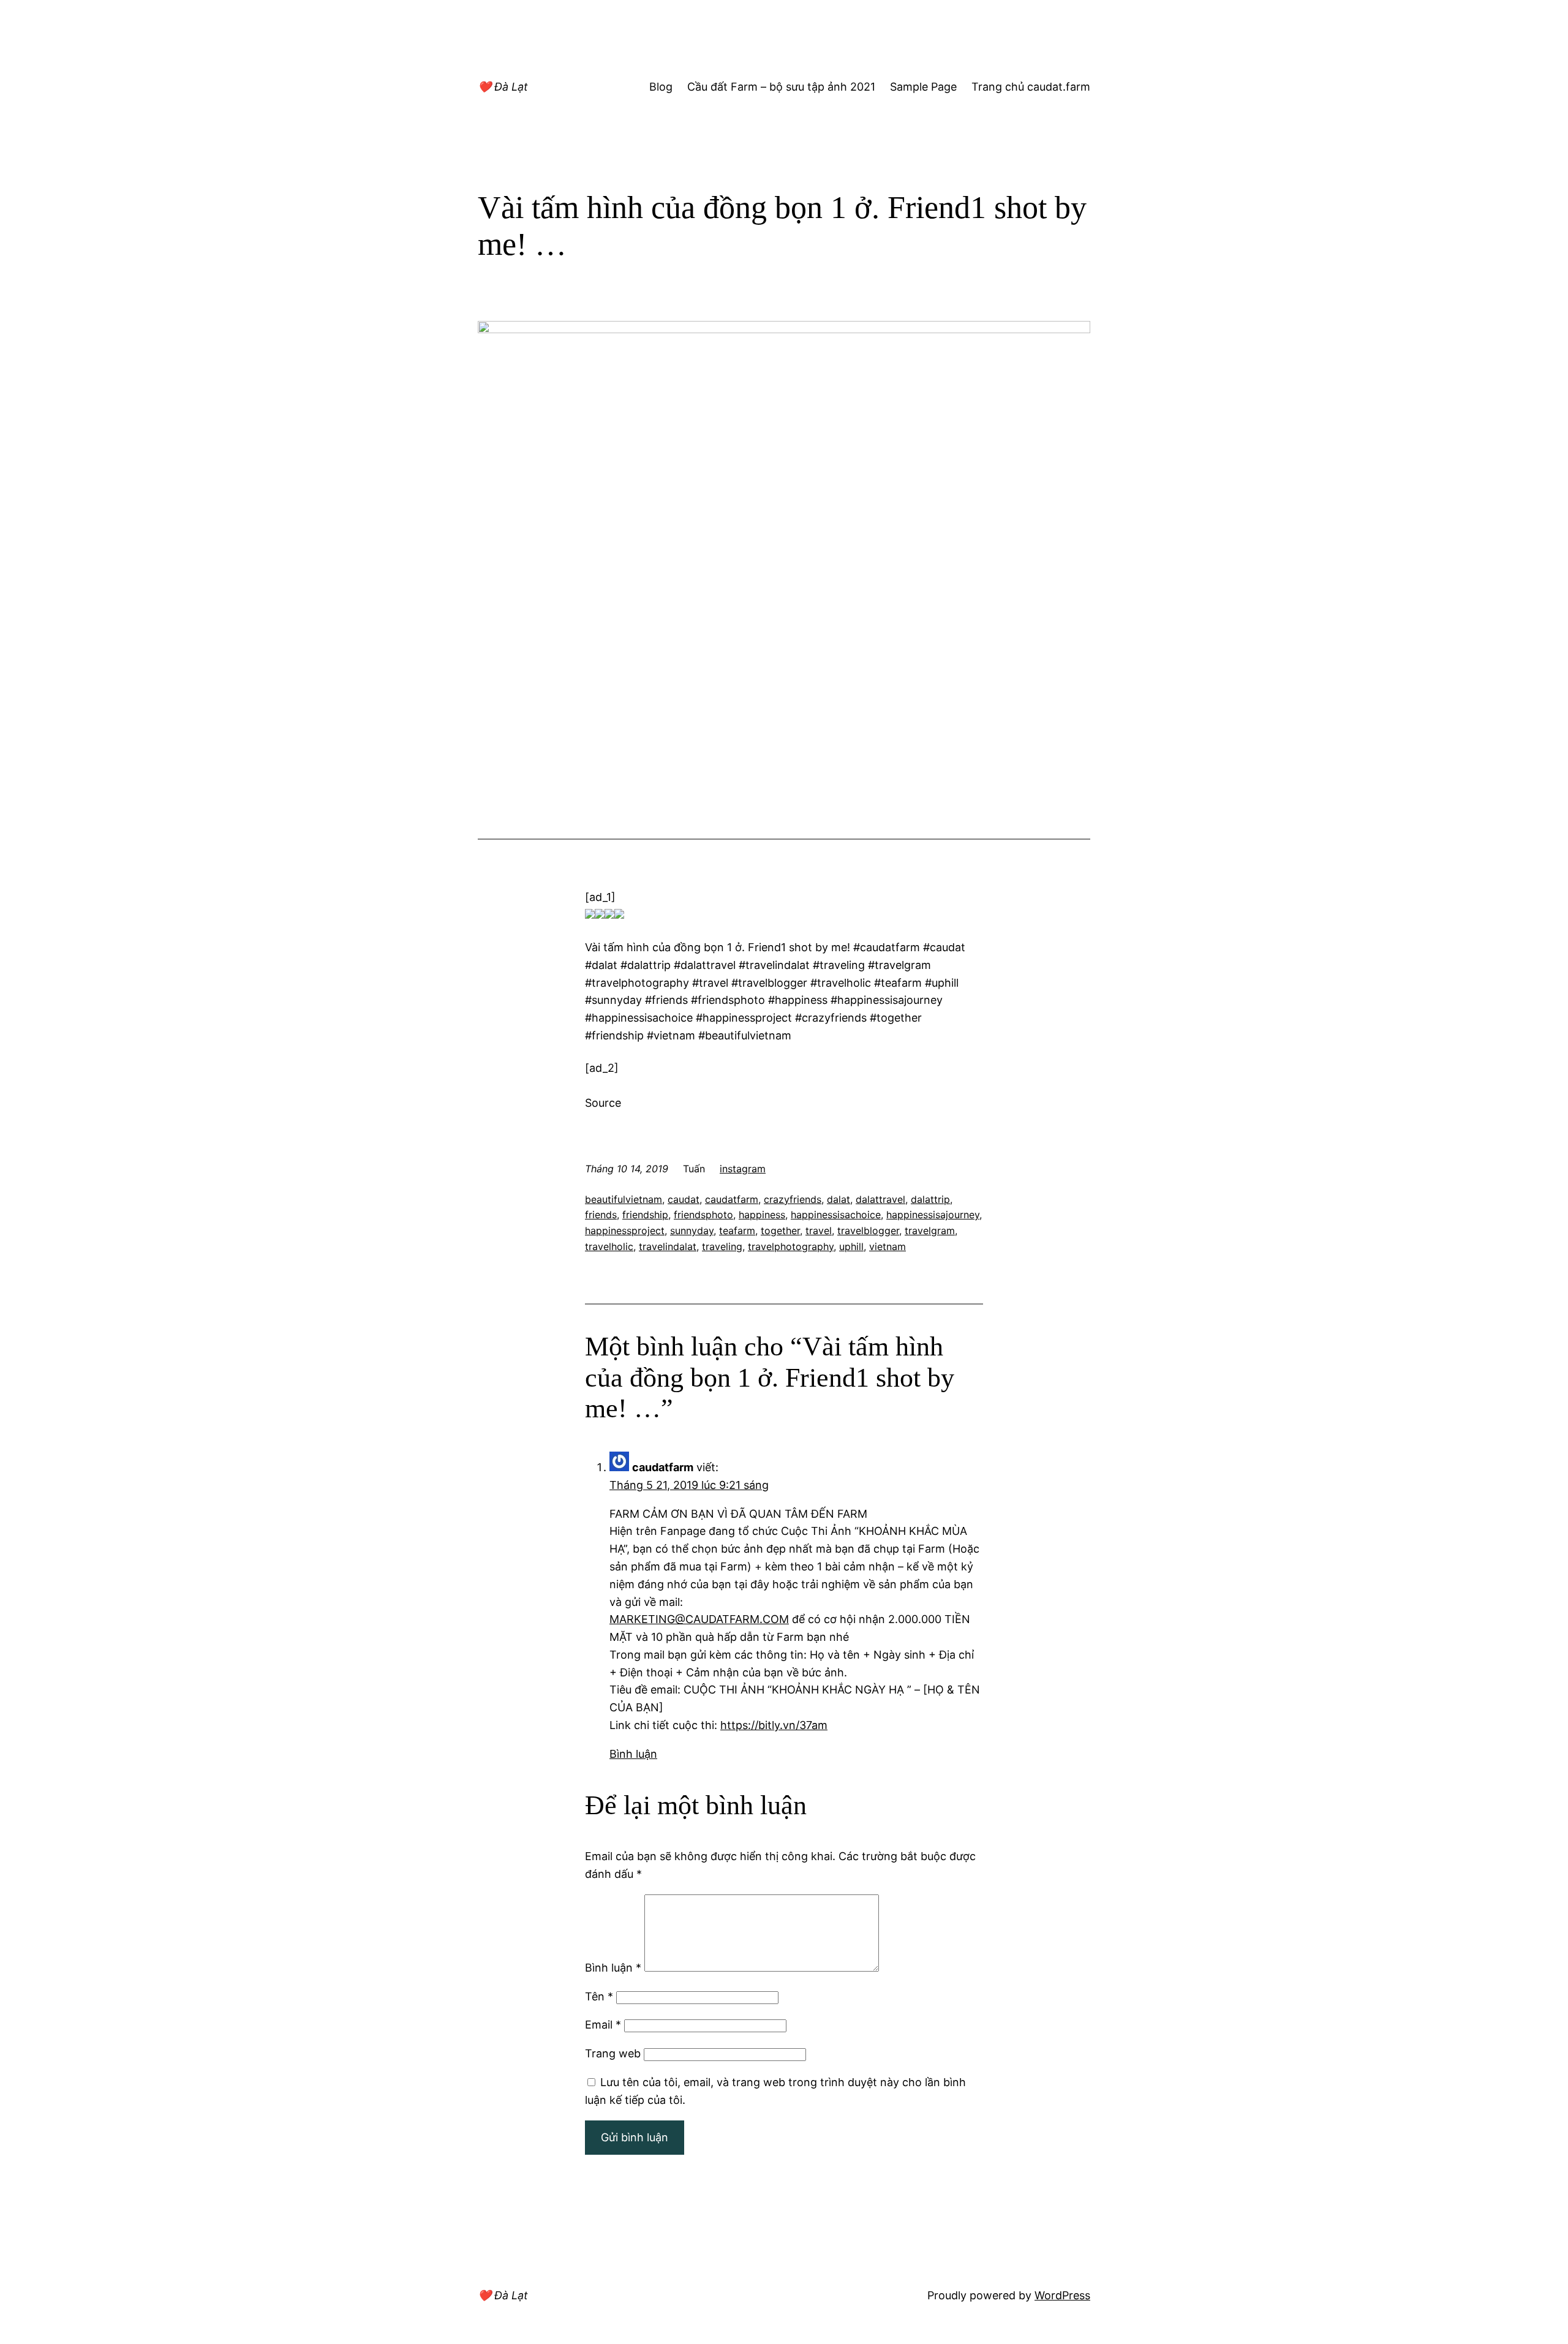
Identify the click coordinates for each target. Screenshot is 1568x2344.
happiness (762, 1215)
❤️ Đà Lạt (503, 87)
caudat (684, 1199)
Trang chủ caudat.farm (1031, 87)
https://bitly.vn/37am (774, 1725)
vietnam (888, 1246)
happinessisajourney (933, 1215)
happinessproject (625, 1230)
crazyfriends (793, 1199)
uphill (851, 1246)
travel (819, 1230)
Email (603, 2025)
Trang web (613, 2053)
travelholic (609, 1246)
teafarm (737, 1230)
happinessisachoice (836, 1215)
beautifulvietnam (624, 1199)
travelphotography (791, 1246)
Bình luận (633, 1754)
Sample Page (923, 87)
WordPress (1062, 2295)
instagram (743, 1169)
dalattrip (930, 1199)
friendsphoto (703, 1215)
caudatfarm (732, 1199)
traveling (722, 1246)
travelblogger (868, 1230)
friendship (645, 1215)
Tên (599, 1996)
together (780, 1230)
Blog (661, 87)
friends (601, 1215)
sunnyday (692, 1230)
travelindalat (668, 1246)
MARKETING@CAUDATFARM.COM (699, 1619)
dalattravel (880, 1199)
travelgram (930, 1230)
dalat (839, 1199)
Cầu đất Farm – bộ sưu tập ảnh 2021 (781, 87)
